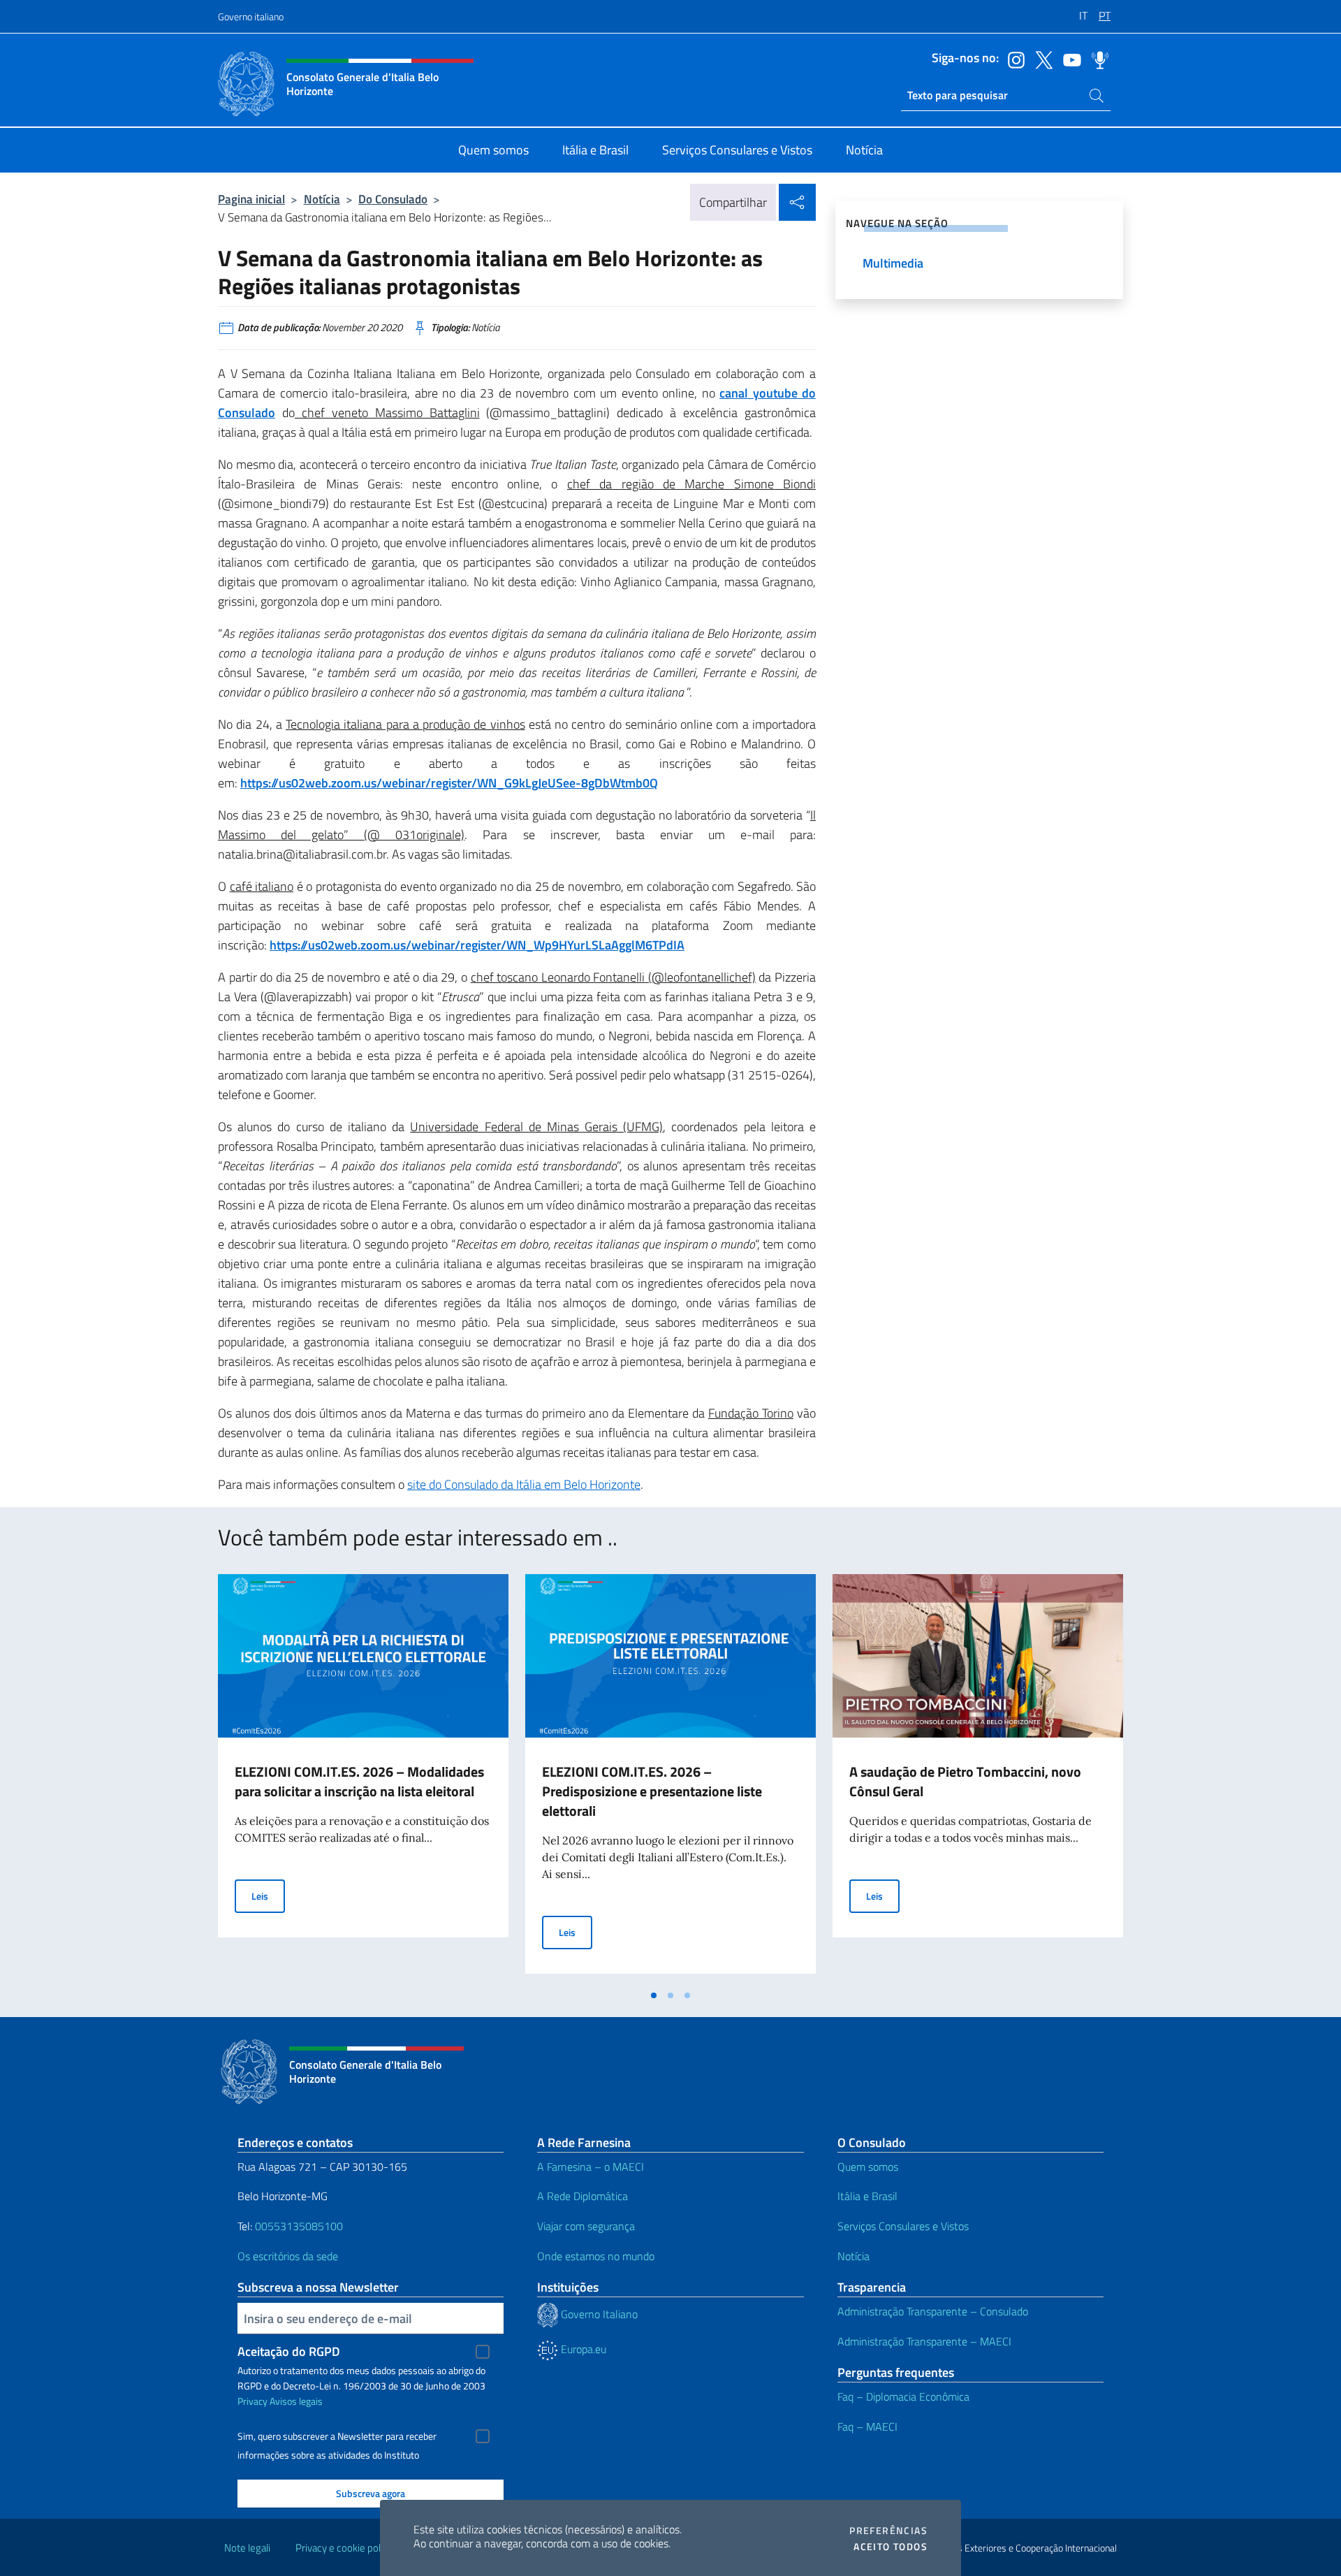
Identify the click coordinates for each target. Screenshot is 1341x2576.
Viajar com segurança (586, 2226)
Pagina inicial (251, 199)
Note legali (247, 2548)
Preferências (888, 2531)
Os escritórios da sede (288, 2256)
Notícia (322, 199)
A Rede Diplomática (582, 2196)
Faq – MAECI (867, 2426)
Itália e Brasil (867, 2196)
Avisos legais (296, 2401)
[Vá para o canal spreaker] (1097, 59)
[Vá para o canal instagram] (1013, 59)
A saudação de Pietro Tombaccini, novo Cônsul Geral (965, 1781)
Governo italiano (251, 16)
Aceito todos (891, 2547)
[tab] (654, 1995)
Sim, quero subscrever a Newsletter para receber (337, 2436)
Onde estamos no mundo (596, 2256)
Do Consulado (393, 199)
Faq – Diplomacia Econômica (903, 2396)
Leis (268, 1895)
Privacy (252, 2401)
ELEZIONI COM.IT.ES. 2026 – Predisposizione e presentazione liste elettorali (652, 1791)
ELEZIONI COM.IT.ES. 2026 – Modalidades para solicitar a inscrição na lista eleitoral (359, 1781)
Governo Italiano (598, 2314)
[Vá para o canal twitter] (1041, 59)
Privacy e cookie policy (344, 2548)
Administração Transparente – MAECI (924, 2341)
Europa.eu (582, 2349)
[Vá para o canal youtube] (1069, 59)
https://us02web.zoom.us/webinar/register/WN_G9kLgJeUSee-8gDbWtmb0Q (449, 783)
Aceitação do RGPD (289, 2351)
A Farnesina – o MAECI (591, 2167)
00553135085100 (299, 2226)
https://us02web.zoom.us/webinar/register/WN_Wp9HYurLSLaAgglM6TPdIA (477, 945)
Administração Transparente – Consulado (933, 2311)
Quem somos (868, 2167)
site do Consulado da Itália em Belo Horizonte (524, 1484)
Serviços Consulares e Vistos (903, 2226)
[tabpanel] (363, 1778)
